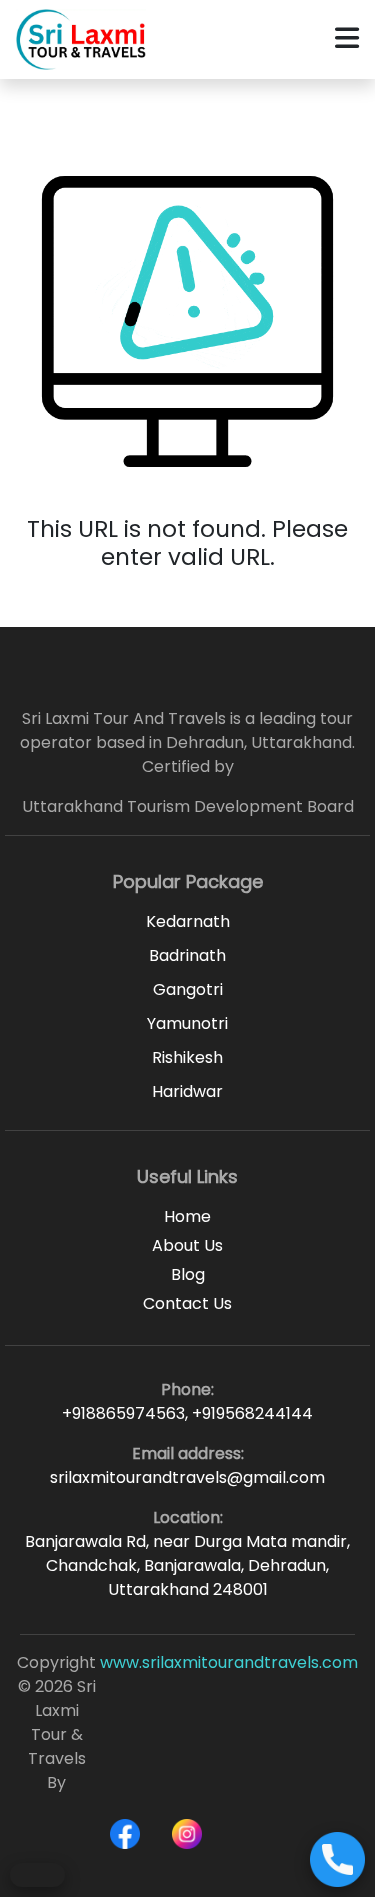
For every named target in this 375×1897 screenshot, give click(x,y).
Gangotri (188, 989)
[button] (347, 39)
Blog (188, 1274)
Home (187, 1216)
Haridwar (187, 1091)
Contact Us (187, 1303)
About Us (187, 1245)
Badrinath (187, 955)
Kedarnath (188, 921)
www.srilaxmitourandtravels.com (229, 1662)
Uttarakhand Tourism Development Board (188, 806)
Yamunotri (187, 1023)
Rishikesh (187, 1057)
